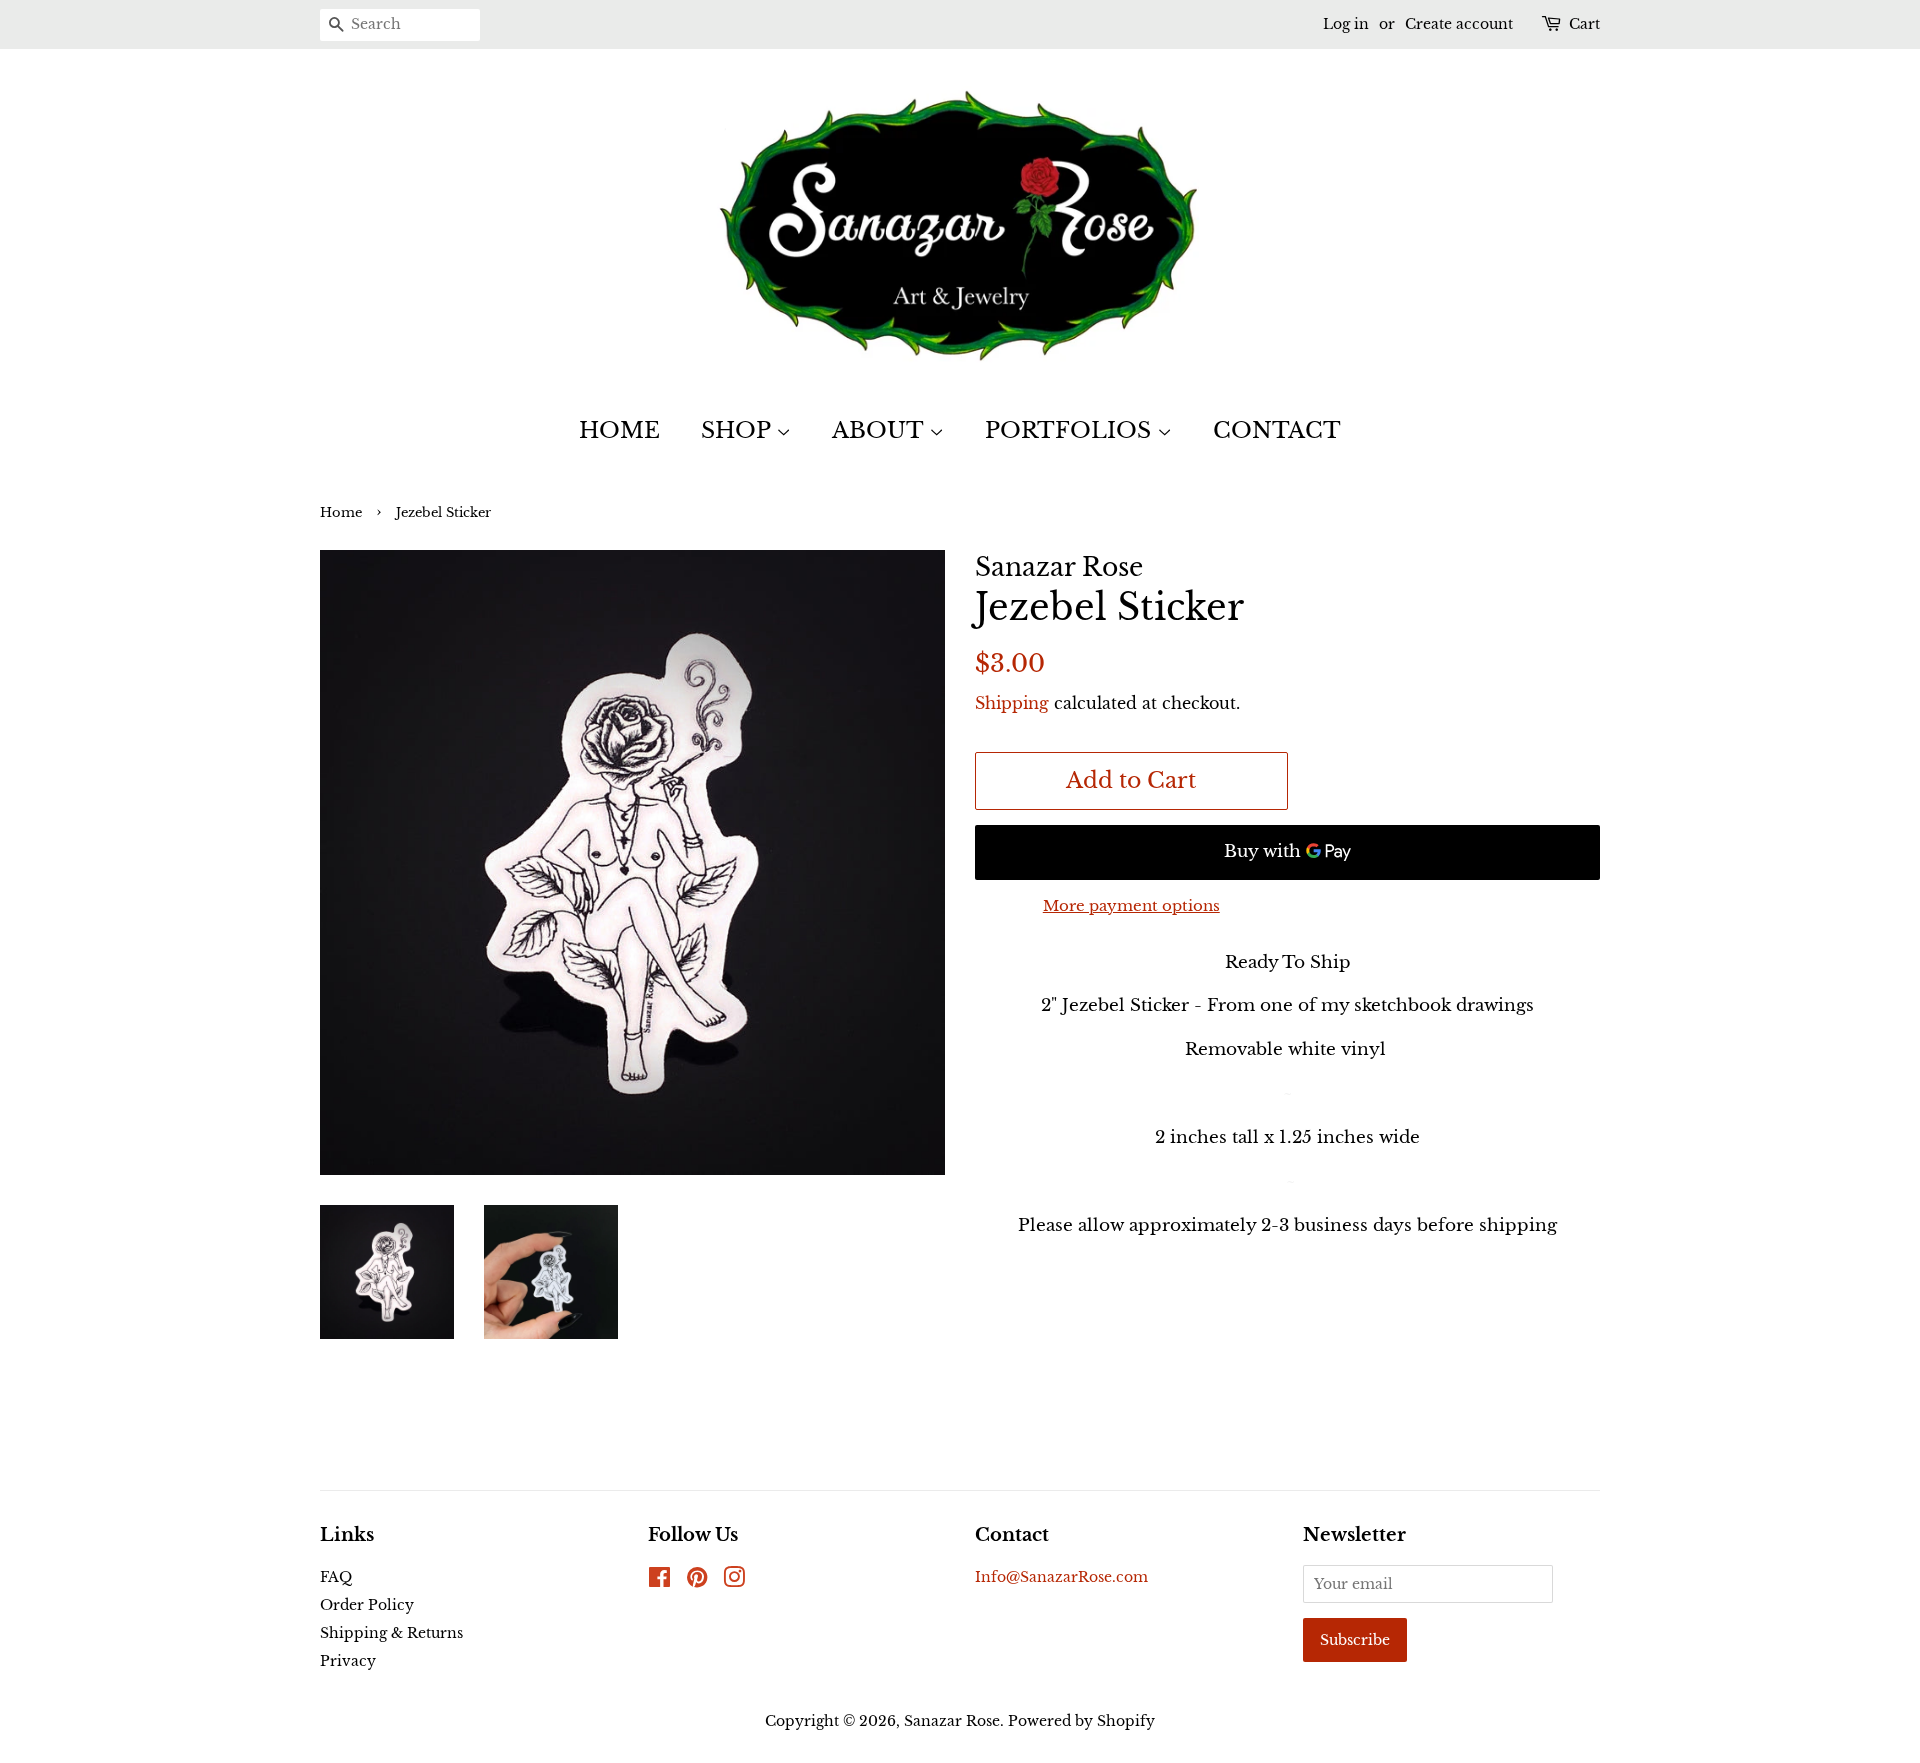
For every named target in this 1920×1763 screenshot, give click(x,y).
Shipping (1012, 703)
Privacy (348, 1661)
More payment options (1131, 905)
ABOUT (880, 430)
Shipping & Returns (391, 1633)
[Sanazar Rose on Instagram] (734, 1581)
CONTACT (1277, 430)
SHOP (738, 430)
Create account (1459, 24)
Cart (1584, 24)
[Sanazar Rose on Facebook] (659, 1581)
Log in (1346, 24)
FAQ (336, 1577)
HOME (619, 430)
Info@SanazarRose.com (1061, 1577)
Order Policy (367, 1605)
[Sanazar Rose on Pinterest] (697, 1581)
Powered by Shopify (1081, 1721)
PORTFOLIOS (1071, 430)
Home (341, 512)
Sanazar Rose (952, 1721)
